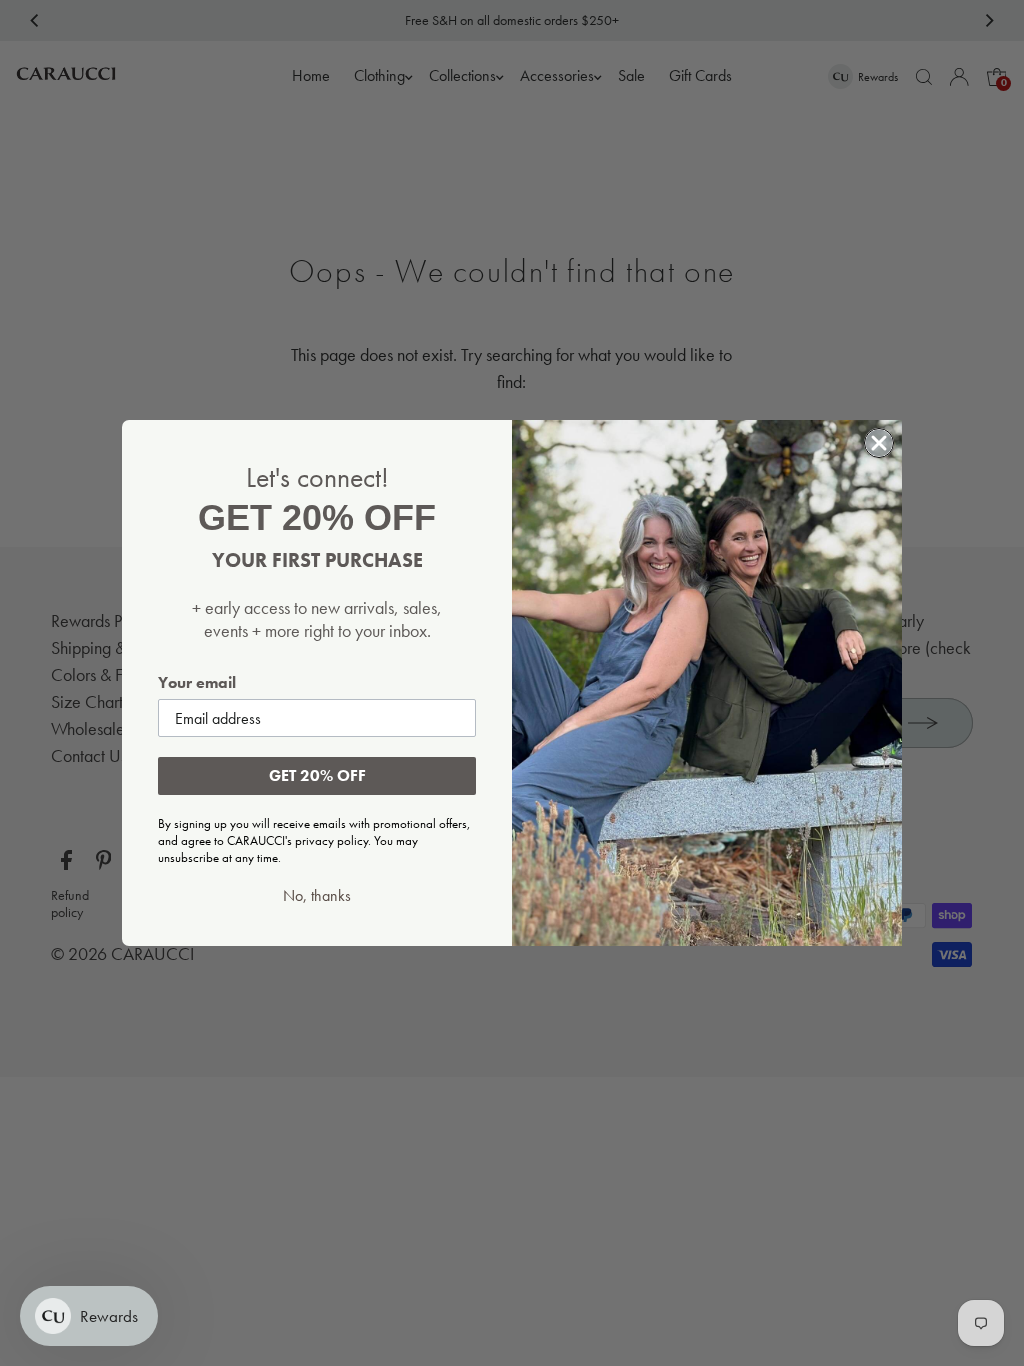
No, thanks (317, 896)
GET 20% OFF (317, 775)
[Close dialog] (879, 443)
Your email (197, 682)
